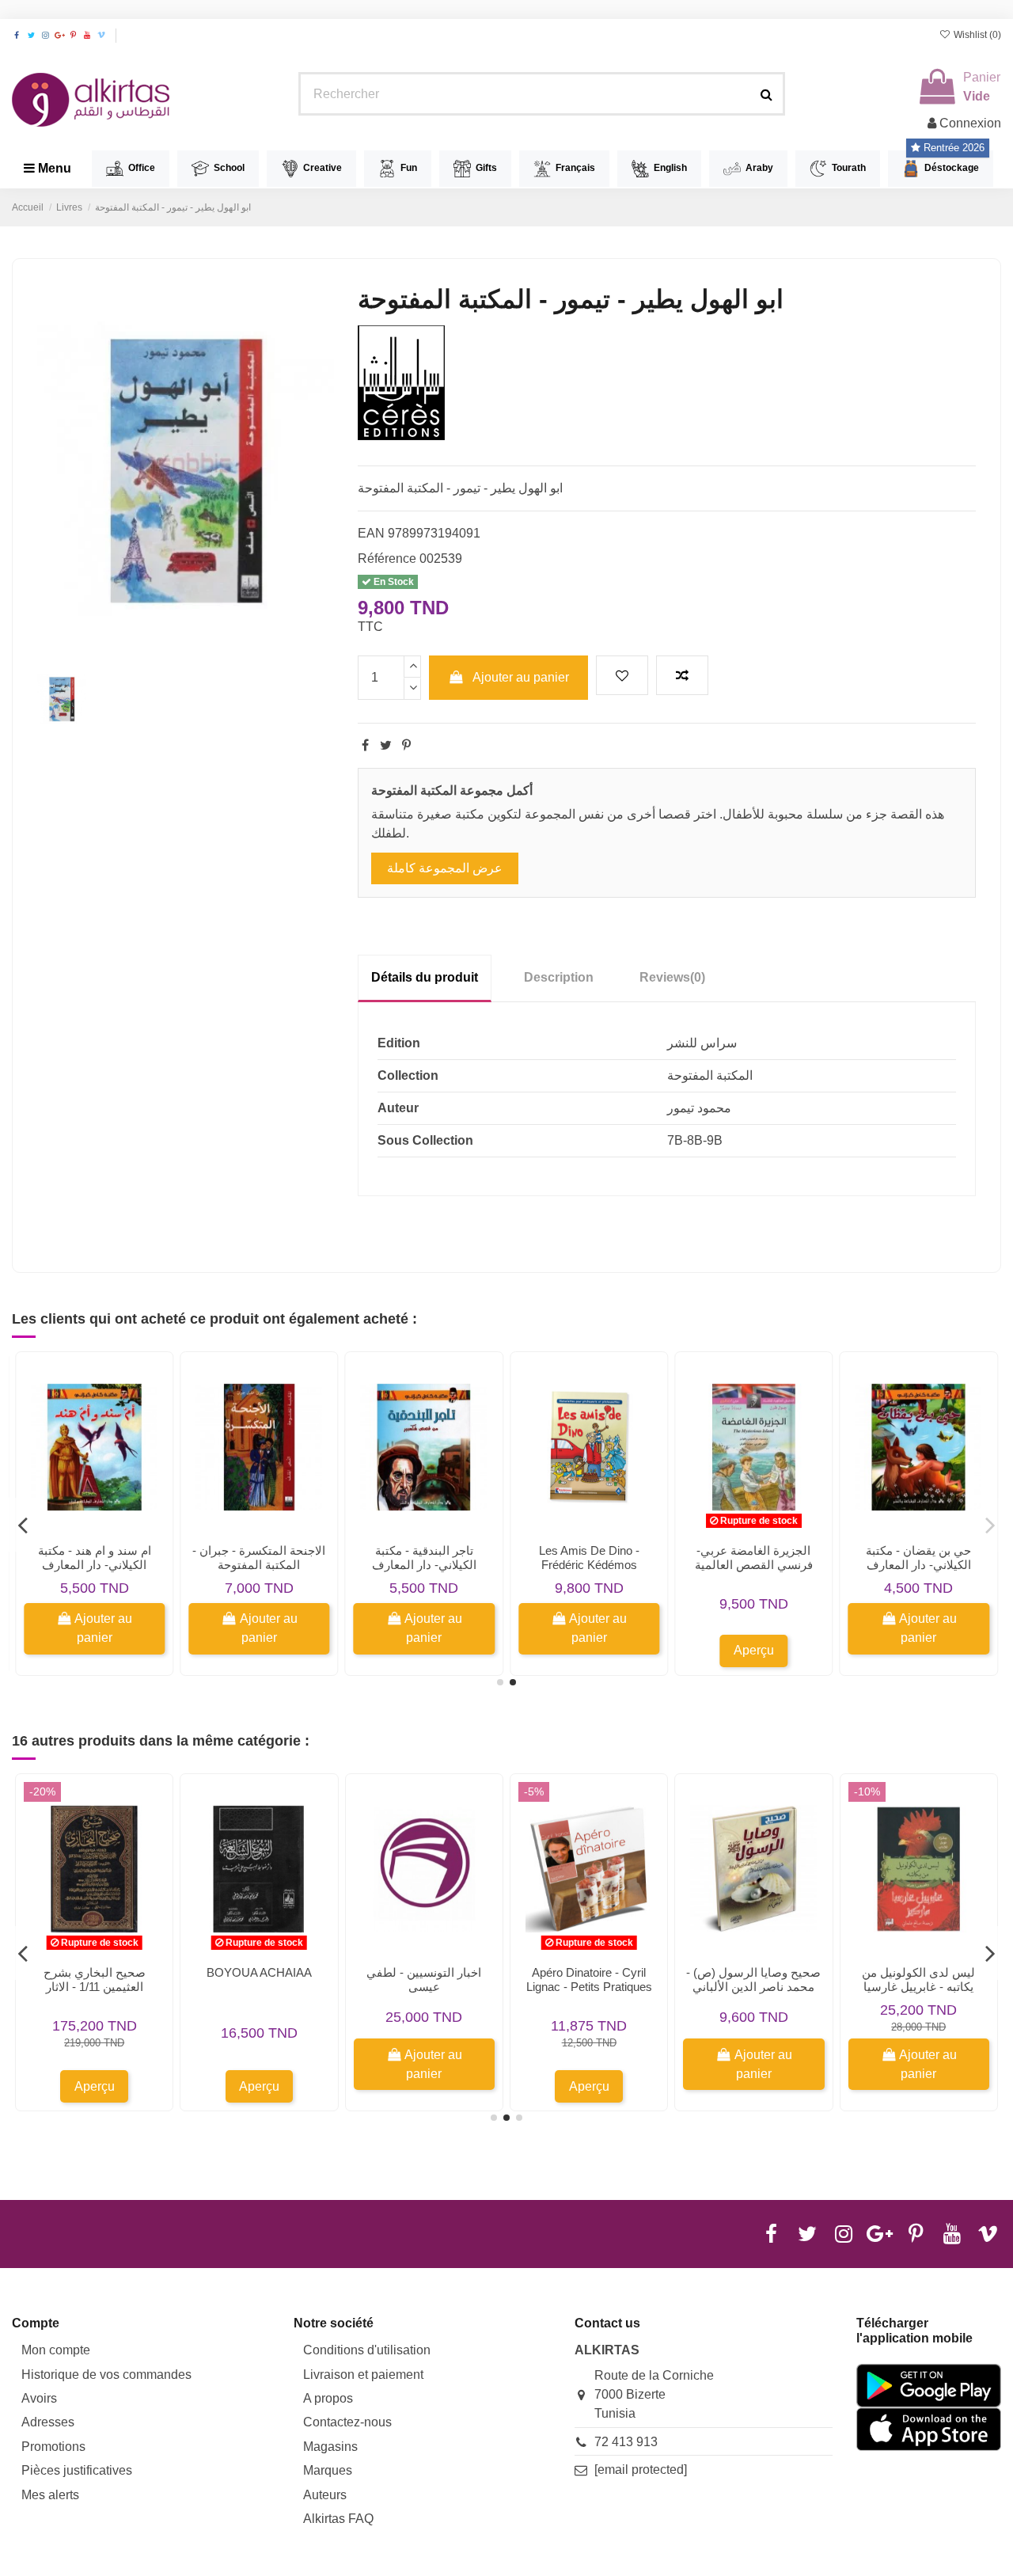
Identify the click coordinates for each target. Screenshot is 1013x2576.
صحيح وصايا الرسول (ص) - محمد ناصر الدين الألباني (753, 1979)
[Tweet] (386, 745)
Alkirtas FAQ (338, 2519)
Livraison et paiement (363, 2375)
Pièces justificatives (77, 2470)
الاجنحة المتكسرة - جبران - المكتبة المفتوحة (259, 1558)
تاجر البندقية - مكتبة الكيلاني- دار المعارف (424, 1558)
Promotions (53, 2447)
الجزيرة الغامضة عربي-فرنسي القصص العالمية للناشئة (754, 1565)
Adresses (48, 2422)
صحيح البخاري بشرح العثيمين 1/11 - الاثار (95, 1979)
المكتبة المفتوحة (710, 1075)
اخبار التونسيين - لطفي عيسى (424, 1979)
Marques (328, 2470)
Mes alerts (50, 2495)
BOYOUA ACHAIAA (259, 1972)
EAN (371, 533)
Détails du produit (425, 977)
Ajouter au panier (521, 677)
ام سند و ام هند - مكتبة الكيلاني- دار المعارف (95, 1558)
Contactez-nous (347, 2422)
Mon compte (56, 2350)
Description (559, 977)
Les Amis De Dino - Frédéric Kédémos (589, 1558)
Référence (387, 559)
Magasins (330, 2447)
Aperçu (754, 1650)
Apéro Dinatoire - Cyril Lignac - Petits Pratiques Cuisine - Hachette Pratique (589, 1994)
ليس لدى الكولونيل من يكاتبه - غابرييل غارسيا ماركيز (918, 1987)
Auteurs (325, 2495)
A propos (328, 2398)
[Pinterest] (406, 745)
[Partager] (365, 745)
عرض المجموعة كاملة (445, 868)
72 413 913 (626, 2442)
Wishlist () (976, 35)
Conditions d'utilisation (367, 2350)
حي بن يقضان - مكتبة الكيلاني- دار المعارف (918, 1558)
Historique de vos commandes (106, 2375)
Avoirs (39, 2398)
